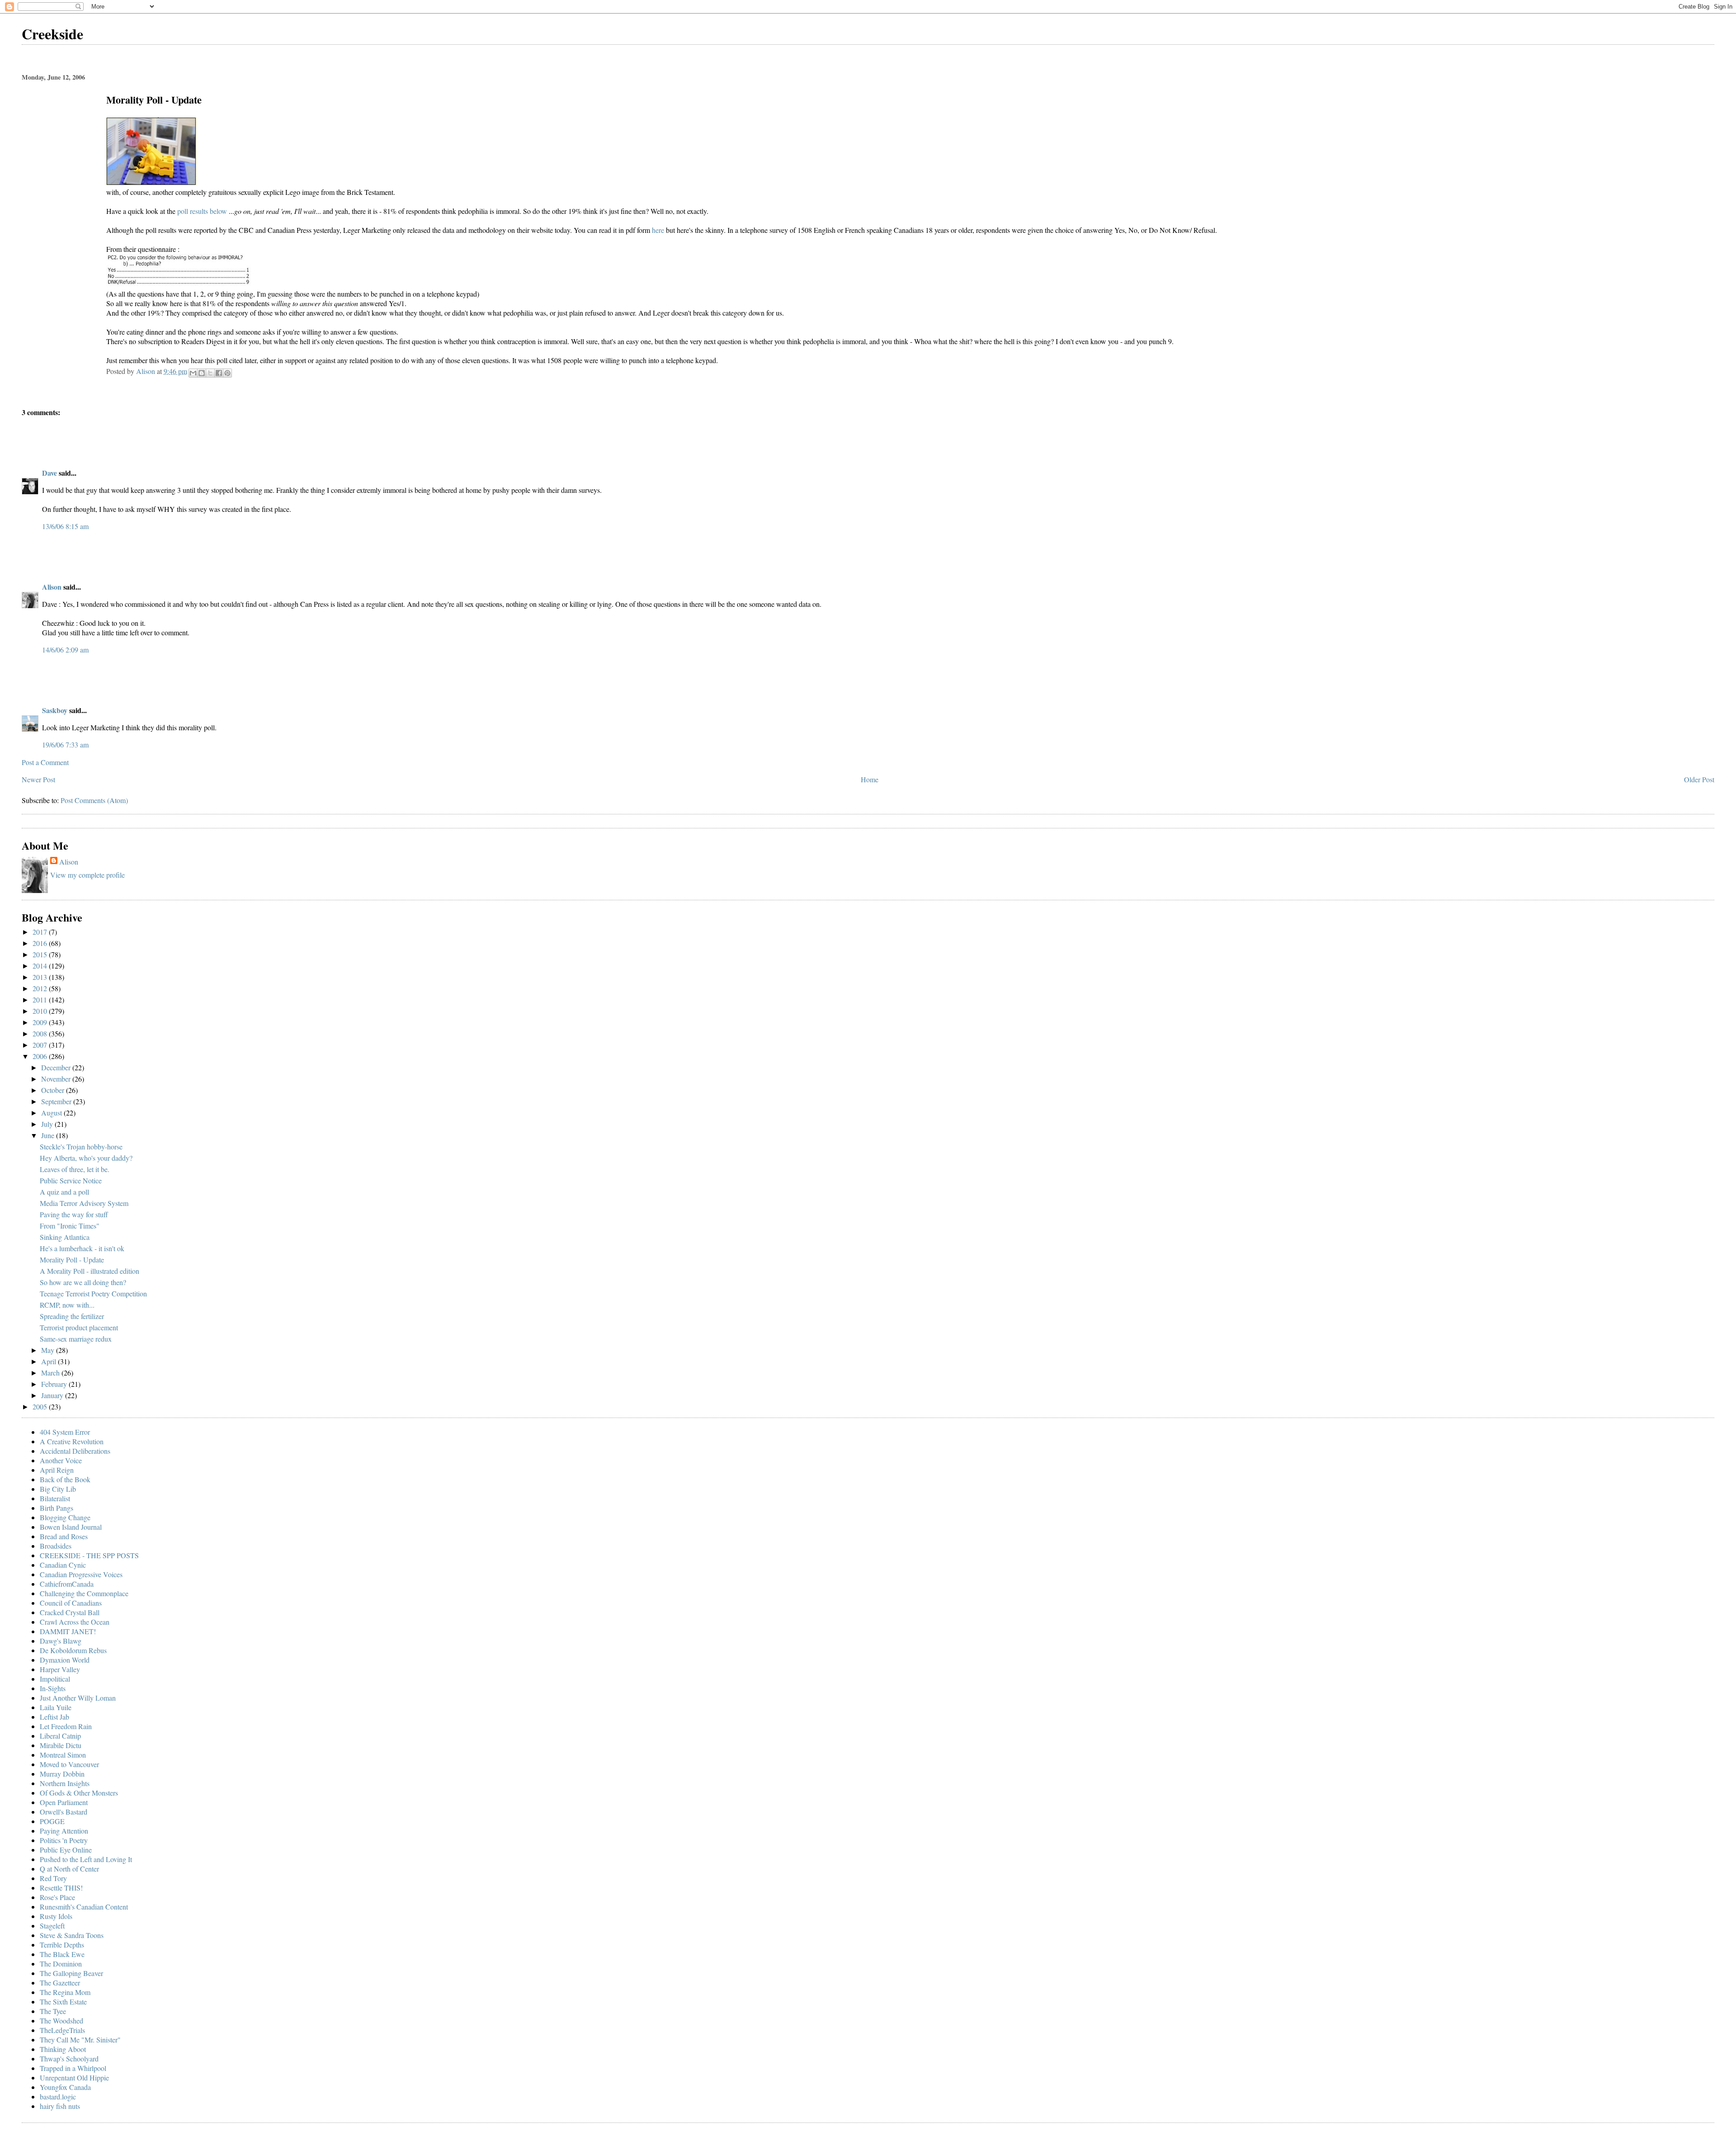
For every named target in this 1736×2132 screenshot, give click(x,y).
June (49, 1135)
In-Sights (53, 1688)
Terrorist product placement (79, 1327)
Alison (52, 587)
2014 (41, 966)
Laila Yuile (56, 1707)
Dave (50, 473)
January (53, 1395)
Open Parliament (64, 1802)
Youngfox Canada (65, 2087)
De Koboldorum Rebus (73, 1650)
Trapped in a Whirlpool (73, 2068)
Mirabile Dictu (61, 1745)
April (50, 1361)
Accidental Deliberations (75, 1451)
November (57, 1079)
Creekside (52, 34)
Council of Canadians (71, 1603)
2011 (41, 1000)
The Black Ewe (62, 1954)
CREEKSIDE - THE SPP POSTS (89, 1555)
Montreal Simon (63, 1755)
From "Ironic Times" (70, 1226)
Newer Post (38, 779)
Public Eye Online (66, 1850)
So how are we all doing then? (83, 1282)
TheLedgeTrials (62, 2030)
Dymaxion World (65, 1660)
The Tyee (53, 2011)
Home (870, 779)
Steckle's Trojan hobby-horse (81, 1146)
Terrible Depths (62, 1945)
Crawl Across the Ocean (75, 1622)
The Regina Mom (65, 1992)
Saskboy (55, 710)
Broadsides (56, 1546)
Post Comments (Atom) (94, 800)
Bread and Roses (64, 1536)
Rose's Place (57, 1897)
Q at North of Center (69, 1869)
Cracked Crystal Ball (70, 1612)
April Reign (57, 1470)
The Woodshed (61, 2021)
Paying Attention (64, 1831)
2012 (41, 988)
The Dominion (61, 1964)
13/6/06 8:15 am (65, 526)
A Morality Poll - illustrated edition (90, 1271)
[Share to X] (210, 373)
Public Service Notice (71, 1180)
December (57, 1067)
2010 (41, 1011)
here (658, 230)
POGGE (52, 1821)
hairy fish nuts (60, 2106)
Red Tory (53, 1878)
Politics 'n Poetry (64, 1840)
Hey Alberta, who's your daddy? (86, 1158)
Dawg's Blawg (61, 1641)
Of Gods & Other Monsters (79, 1793)
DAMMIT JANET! (68, 1631)
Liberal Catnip (60, 1736)
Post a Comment (45, 762)
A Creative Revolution (72, 1441)
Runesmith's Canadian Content (84, 1907)
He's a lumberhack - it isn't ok (82, 1248)
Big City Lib (58, 1489)
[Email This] (193, 373)
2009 (41, 1022)
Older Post (1699, 779)
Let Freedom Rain (66, 1726)
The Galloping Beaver (71, 1973)
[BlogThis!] (202, 373)
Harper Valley (60, 1669)
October (54, 1090)
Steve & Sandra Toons (72, 1935)
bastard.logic (58, 2097)
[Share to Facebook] (219, 373)
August (52, 1113)
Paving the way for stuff (74, 1214)
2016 (41, 943)
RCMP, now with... (67, 1305)
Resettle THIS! (61, 1888)
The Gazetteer (60, 1983)
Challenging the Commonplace (84, 1593)
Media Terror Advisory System (84, 1203)
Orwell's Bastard (64, 1812)
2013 (41, 977)
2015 (41, 954)
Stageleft (52, 1926)
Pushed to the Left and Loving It (86, 1859)
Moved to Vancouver (69, 1764)
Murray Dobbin (62, 1774)
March (51, 1373)
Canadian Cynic (63, 1565)
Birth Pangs (57, 1508)
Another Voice (61, 1460)
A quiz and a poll (64, 1192)
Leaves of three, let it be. (75, 1169)
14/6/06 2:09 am (65, 650)
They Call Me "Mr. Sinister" (80, 2040)
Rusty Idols (56, 1916)
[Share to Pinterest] (227, 373)
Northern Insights (65, 1783)
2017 (41, 932)
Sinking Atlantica (65, 1237)
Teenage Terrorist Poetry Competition (93, 1293)
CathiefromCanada (67, 1584)
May (49, 1350)
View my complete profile (87, 875)
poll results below (202, 211)
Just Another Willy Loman (78, 1698)
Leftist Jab (54, 1717)
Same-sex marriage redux (76, 1339)
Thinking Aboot (63, 2049)
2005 (41, 1406)
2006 (41, 1056)
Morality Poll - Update (72, 1260)
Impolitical (55, 1679)
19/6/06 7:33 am (65, 745)
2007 (41, 1045)
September (57, 1101)
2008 (41, 1033)
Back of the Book (65, 1479)
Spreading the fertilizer (72, 1316)
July (48, 1124)
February (55, 1384)
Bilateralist (55, 1498)
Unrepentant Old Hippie (74, 2078)
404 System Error (65, 1432)
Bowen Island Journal (71, 1527)
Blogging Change (65, 1517)
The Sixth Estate (63, 2002)
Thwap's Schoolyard (69, 2059)
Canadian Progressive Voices (81, 1574)
